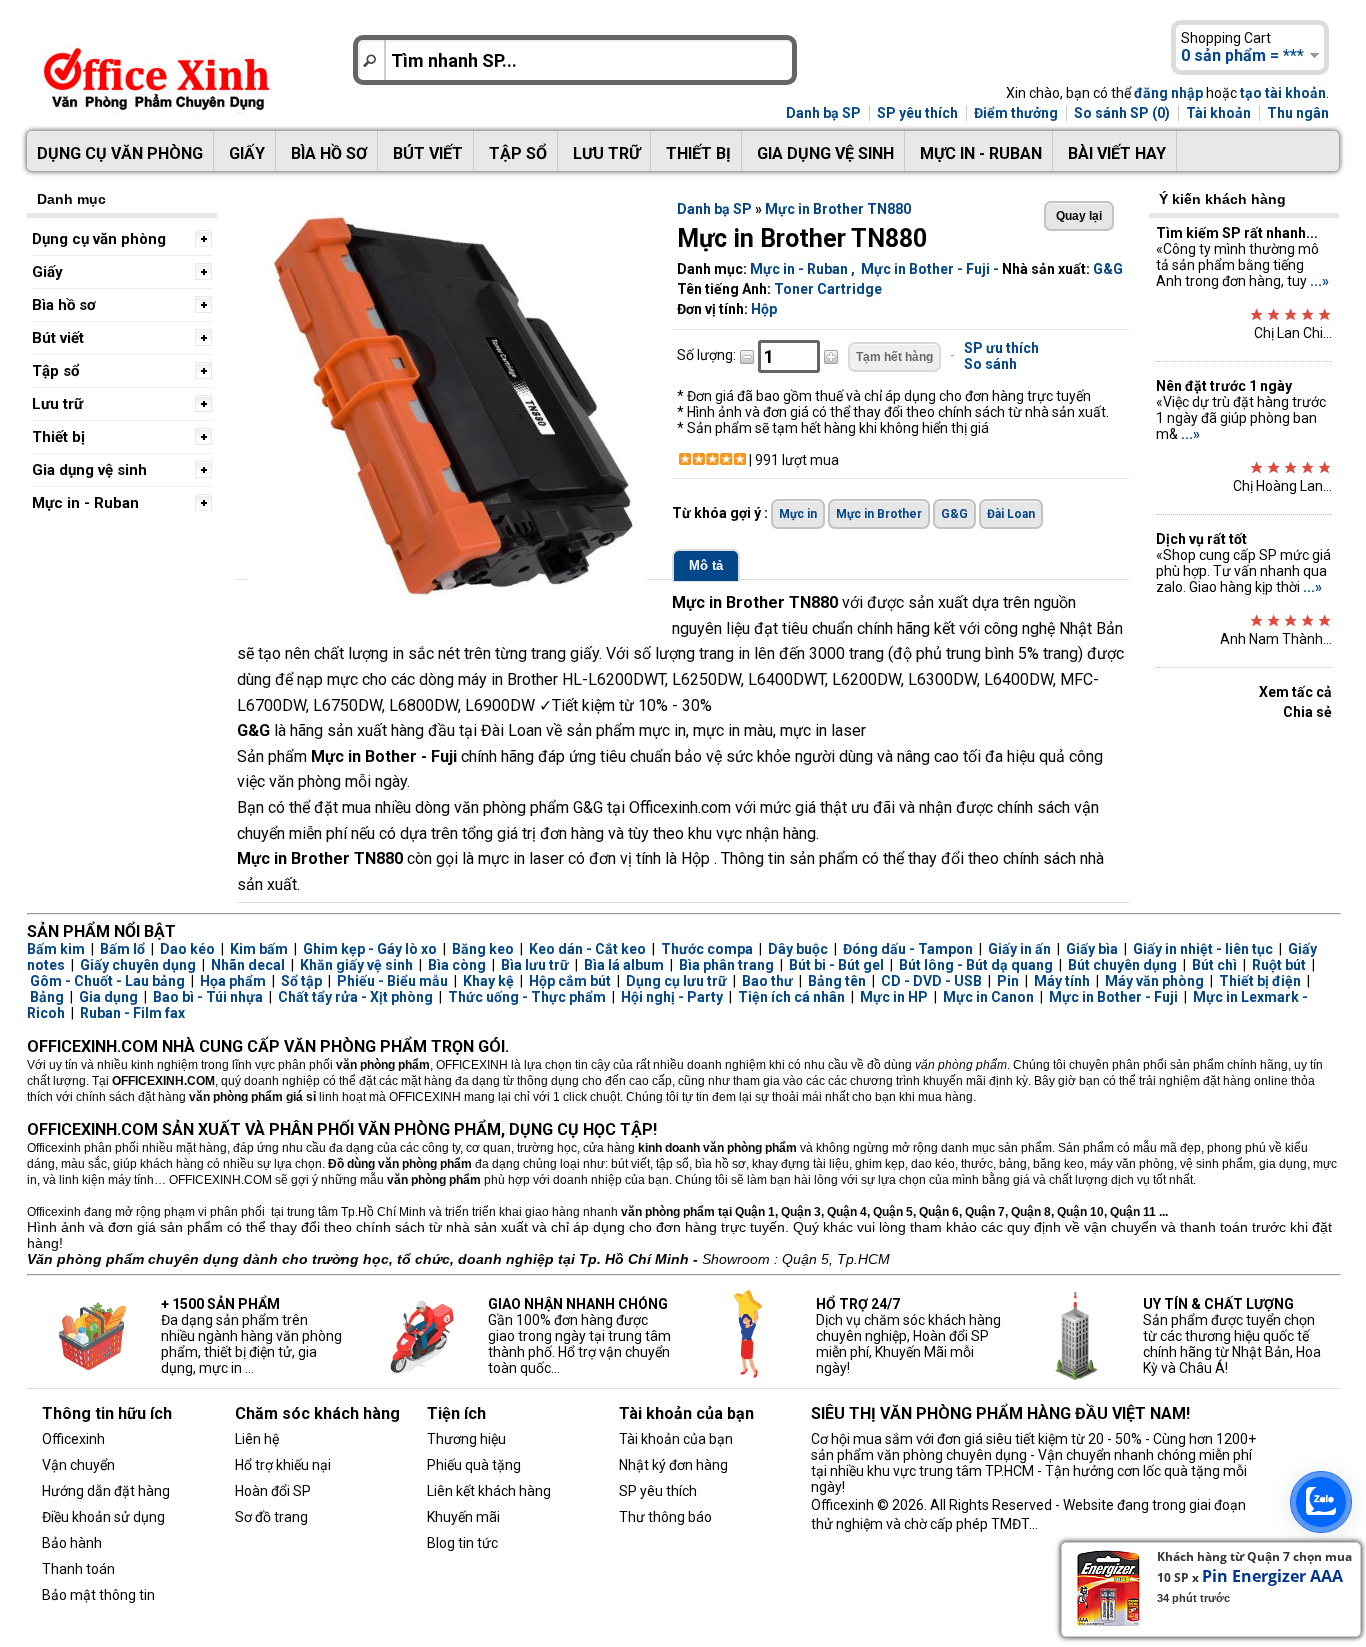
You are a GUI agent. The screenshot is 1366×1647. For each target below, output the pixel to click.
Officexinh (73, 1439)
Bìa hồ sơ (329, 153)
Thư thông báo (665, 1517)
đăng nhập (1168, 93)
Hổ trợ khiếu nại (283, 1465)
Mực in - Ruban (981, 153)
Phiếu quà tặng (474, 1465)
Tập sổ (518, 153)
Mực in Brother (879, 514)
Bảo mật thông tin (98, 1595)
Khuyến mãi (463, 1517)
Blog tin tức (462, 1543)
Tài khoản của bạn (676, 1439)
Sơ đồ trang (271, 1517)
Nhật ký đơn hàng (673, 1465)
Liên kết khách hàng (489, 1491)
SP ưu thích (1001, 348)
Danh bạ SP (823, 113)
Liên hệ (257, 1439)
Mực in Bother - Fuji (925, 269)
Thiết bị (698, 153)
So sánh (990, 364)
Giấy (247, 153)
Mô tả (706, 565)
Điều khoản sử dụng (103, 1517)
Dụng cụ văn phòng (120, 153)
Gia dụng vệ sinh (825, 153)
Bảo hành (72, 1543)
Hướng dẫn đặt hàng (106, 1491)
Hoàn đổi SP (273, 1491)
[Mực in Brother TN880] (447, 599)
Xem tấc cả (1295, 692)
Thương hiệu (466, 1439)
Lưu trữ (606, 153)
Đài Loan (1011, 514)
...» (1319, 281)
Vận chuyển (78, 1465)
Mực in (798, 514)
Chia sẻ (1307, 712)
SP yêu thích (917, 113)
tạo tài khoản (1283, 93)
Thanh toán (78, 1569)
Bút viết (428, 153)
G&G (1108, 269)
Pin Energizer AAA (1272, 1576)
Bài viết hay (1117, 153)
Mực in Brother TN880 (838, 209)
